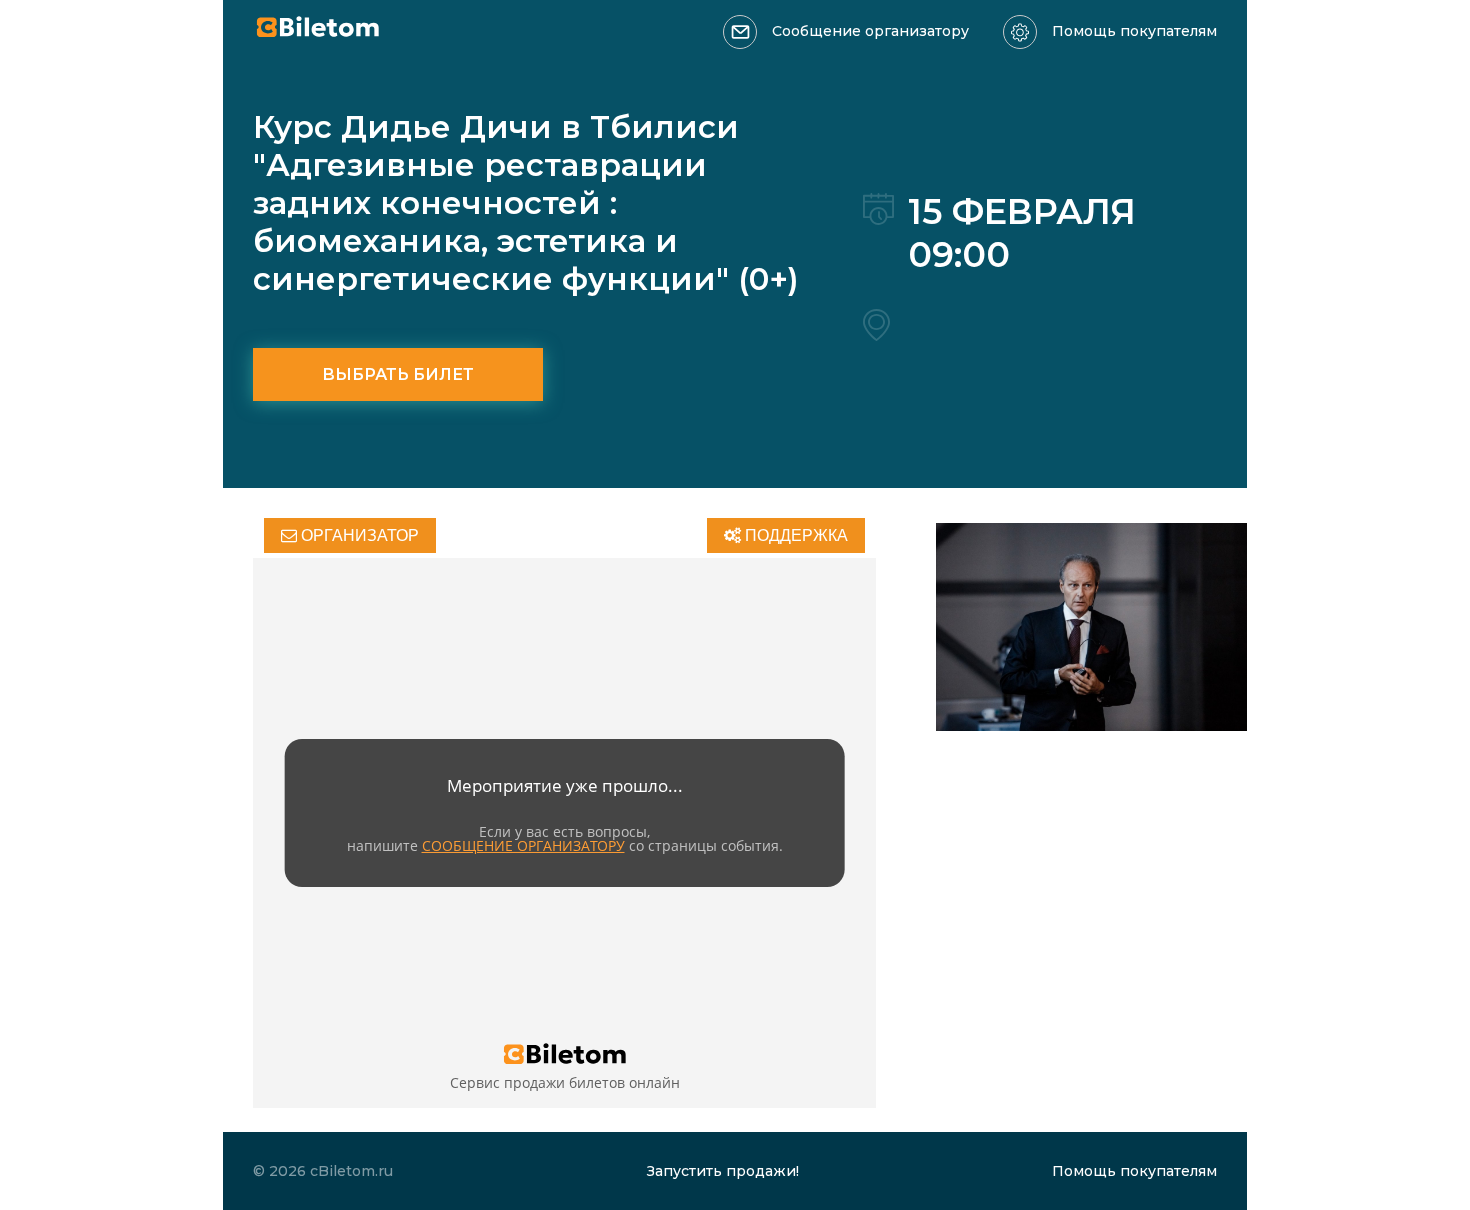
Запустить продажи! (723, 1171)
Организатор (358, 535)
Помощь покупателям (1134, 31)
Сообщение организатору (870, 31)
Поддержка (794, 535)
